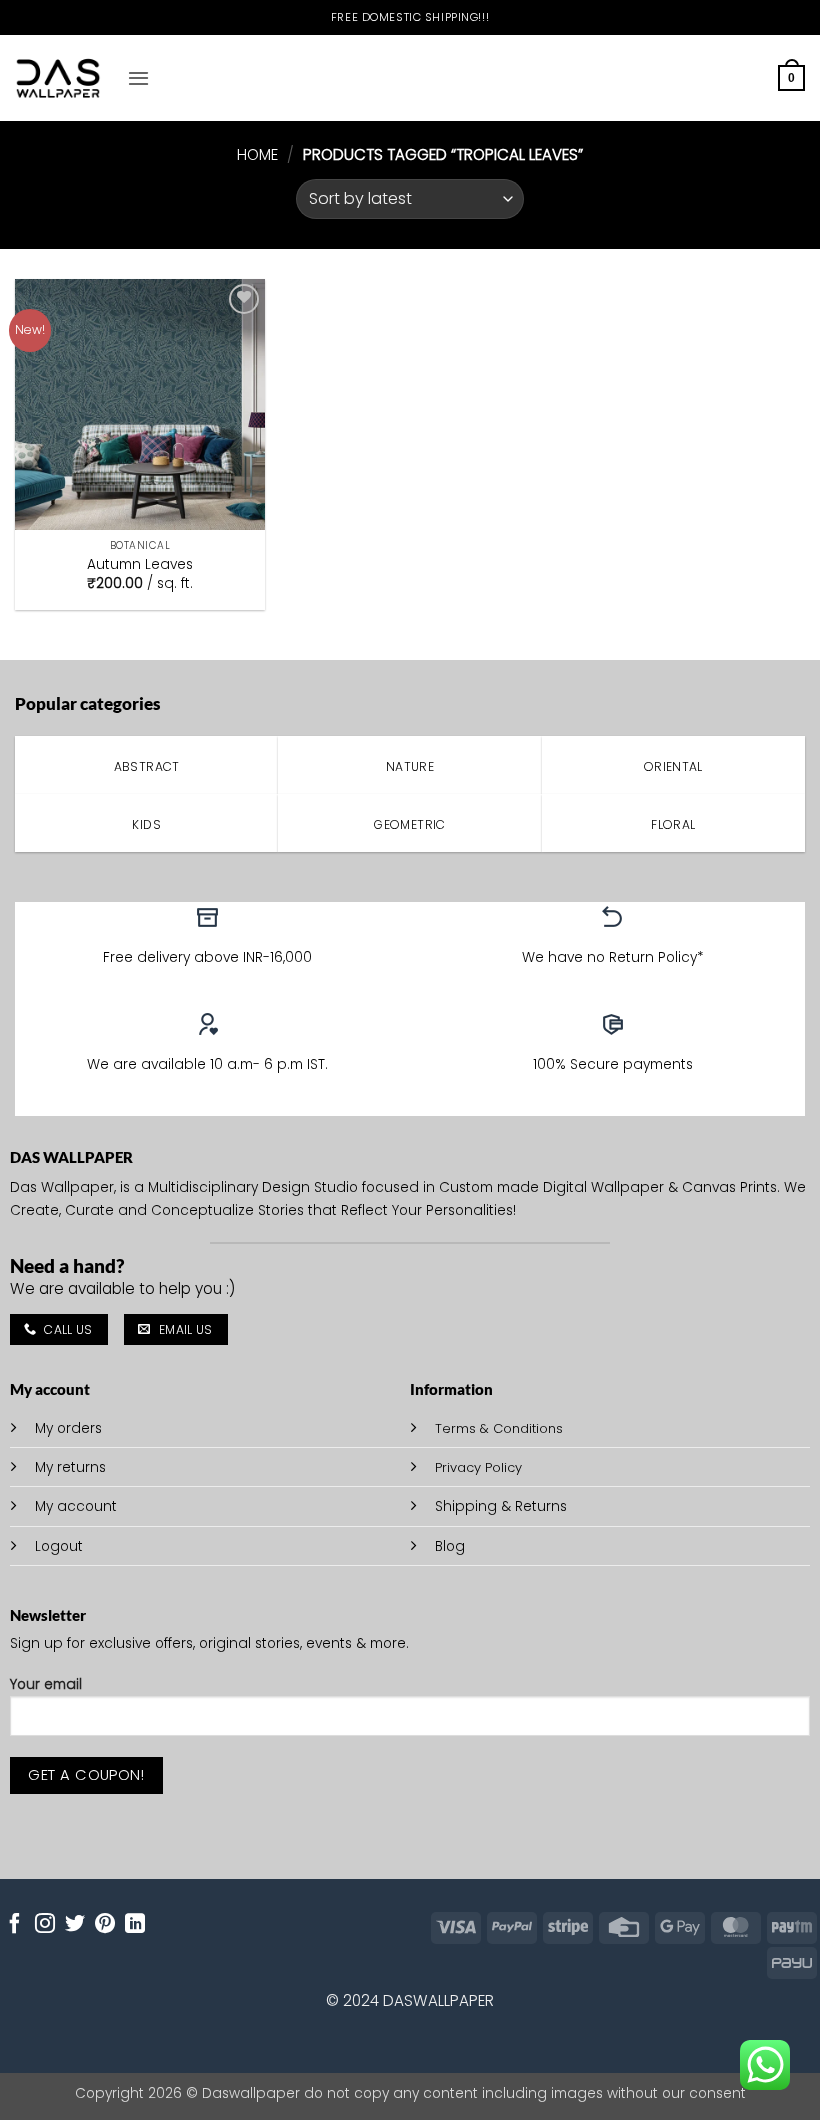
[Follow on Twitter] (75, 1925)
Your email (46, 1684)
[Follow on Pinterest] (105, 1925)
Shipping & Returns (501, 1506)
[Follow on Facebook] (15, 1925)
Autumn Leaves (140, 565)
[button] (138, 78)
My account (76, 1506)
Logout (59, 1546)
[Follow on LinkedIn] (135, 1925)
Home (257, 154)
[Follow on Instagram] (45, 1925)
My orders (68, 1428)
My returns (70, 1467)
